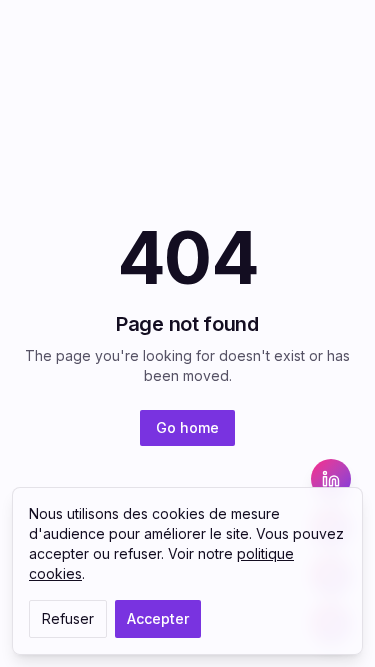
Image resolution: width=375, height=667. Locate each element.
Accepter (158, 618)
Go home (187, 427)
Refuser (68, 618)
